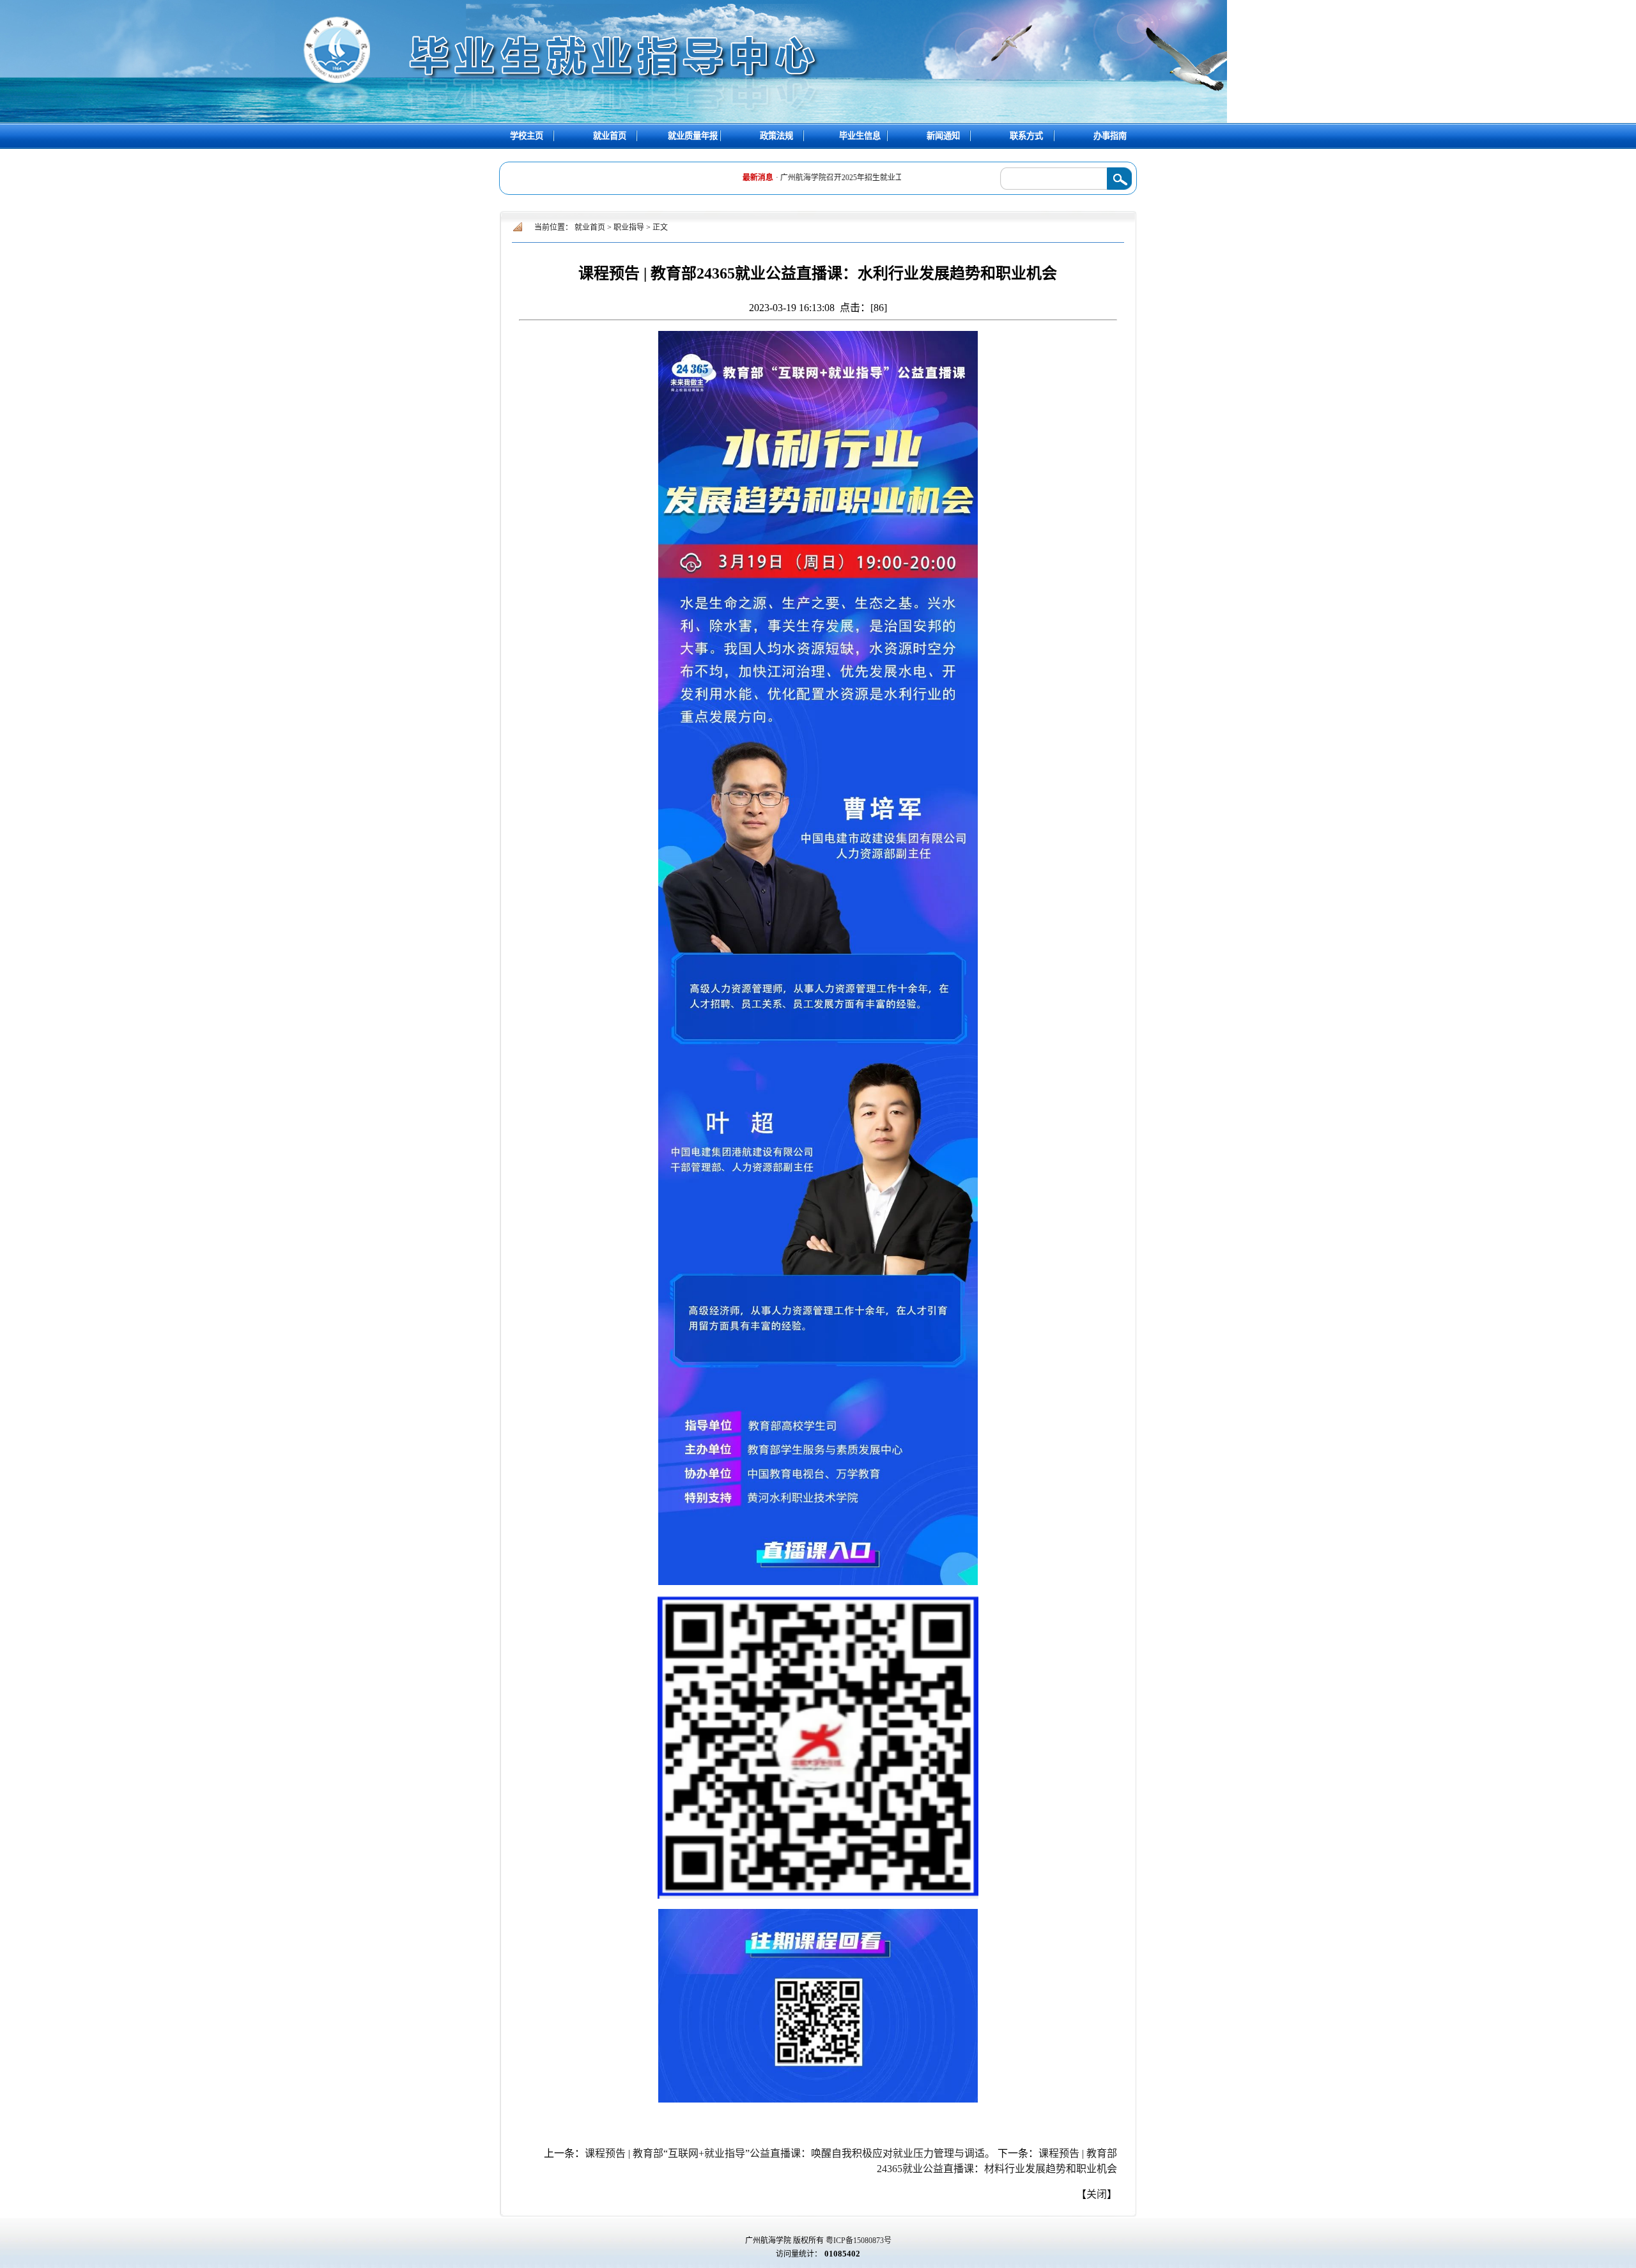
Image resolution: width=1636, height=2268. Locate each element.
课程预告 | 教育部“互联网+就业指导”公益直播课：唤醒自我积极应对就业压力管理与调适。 (790, 2153)
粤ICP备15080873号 (859, 2241)
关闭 (1097, 2194)
